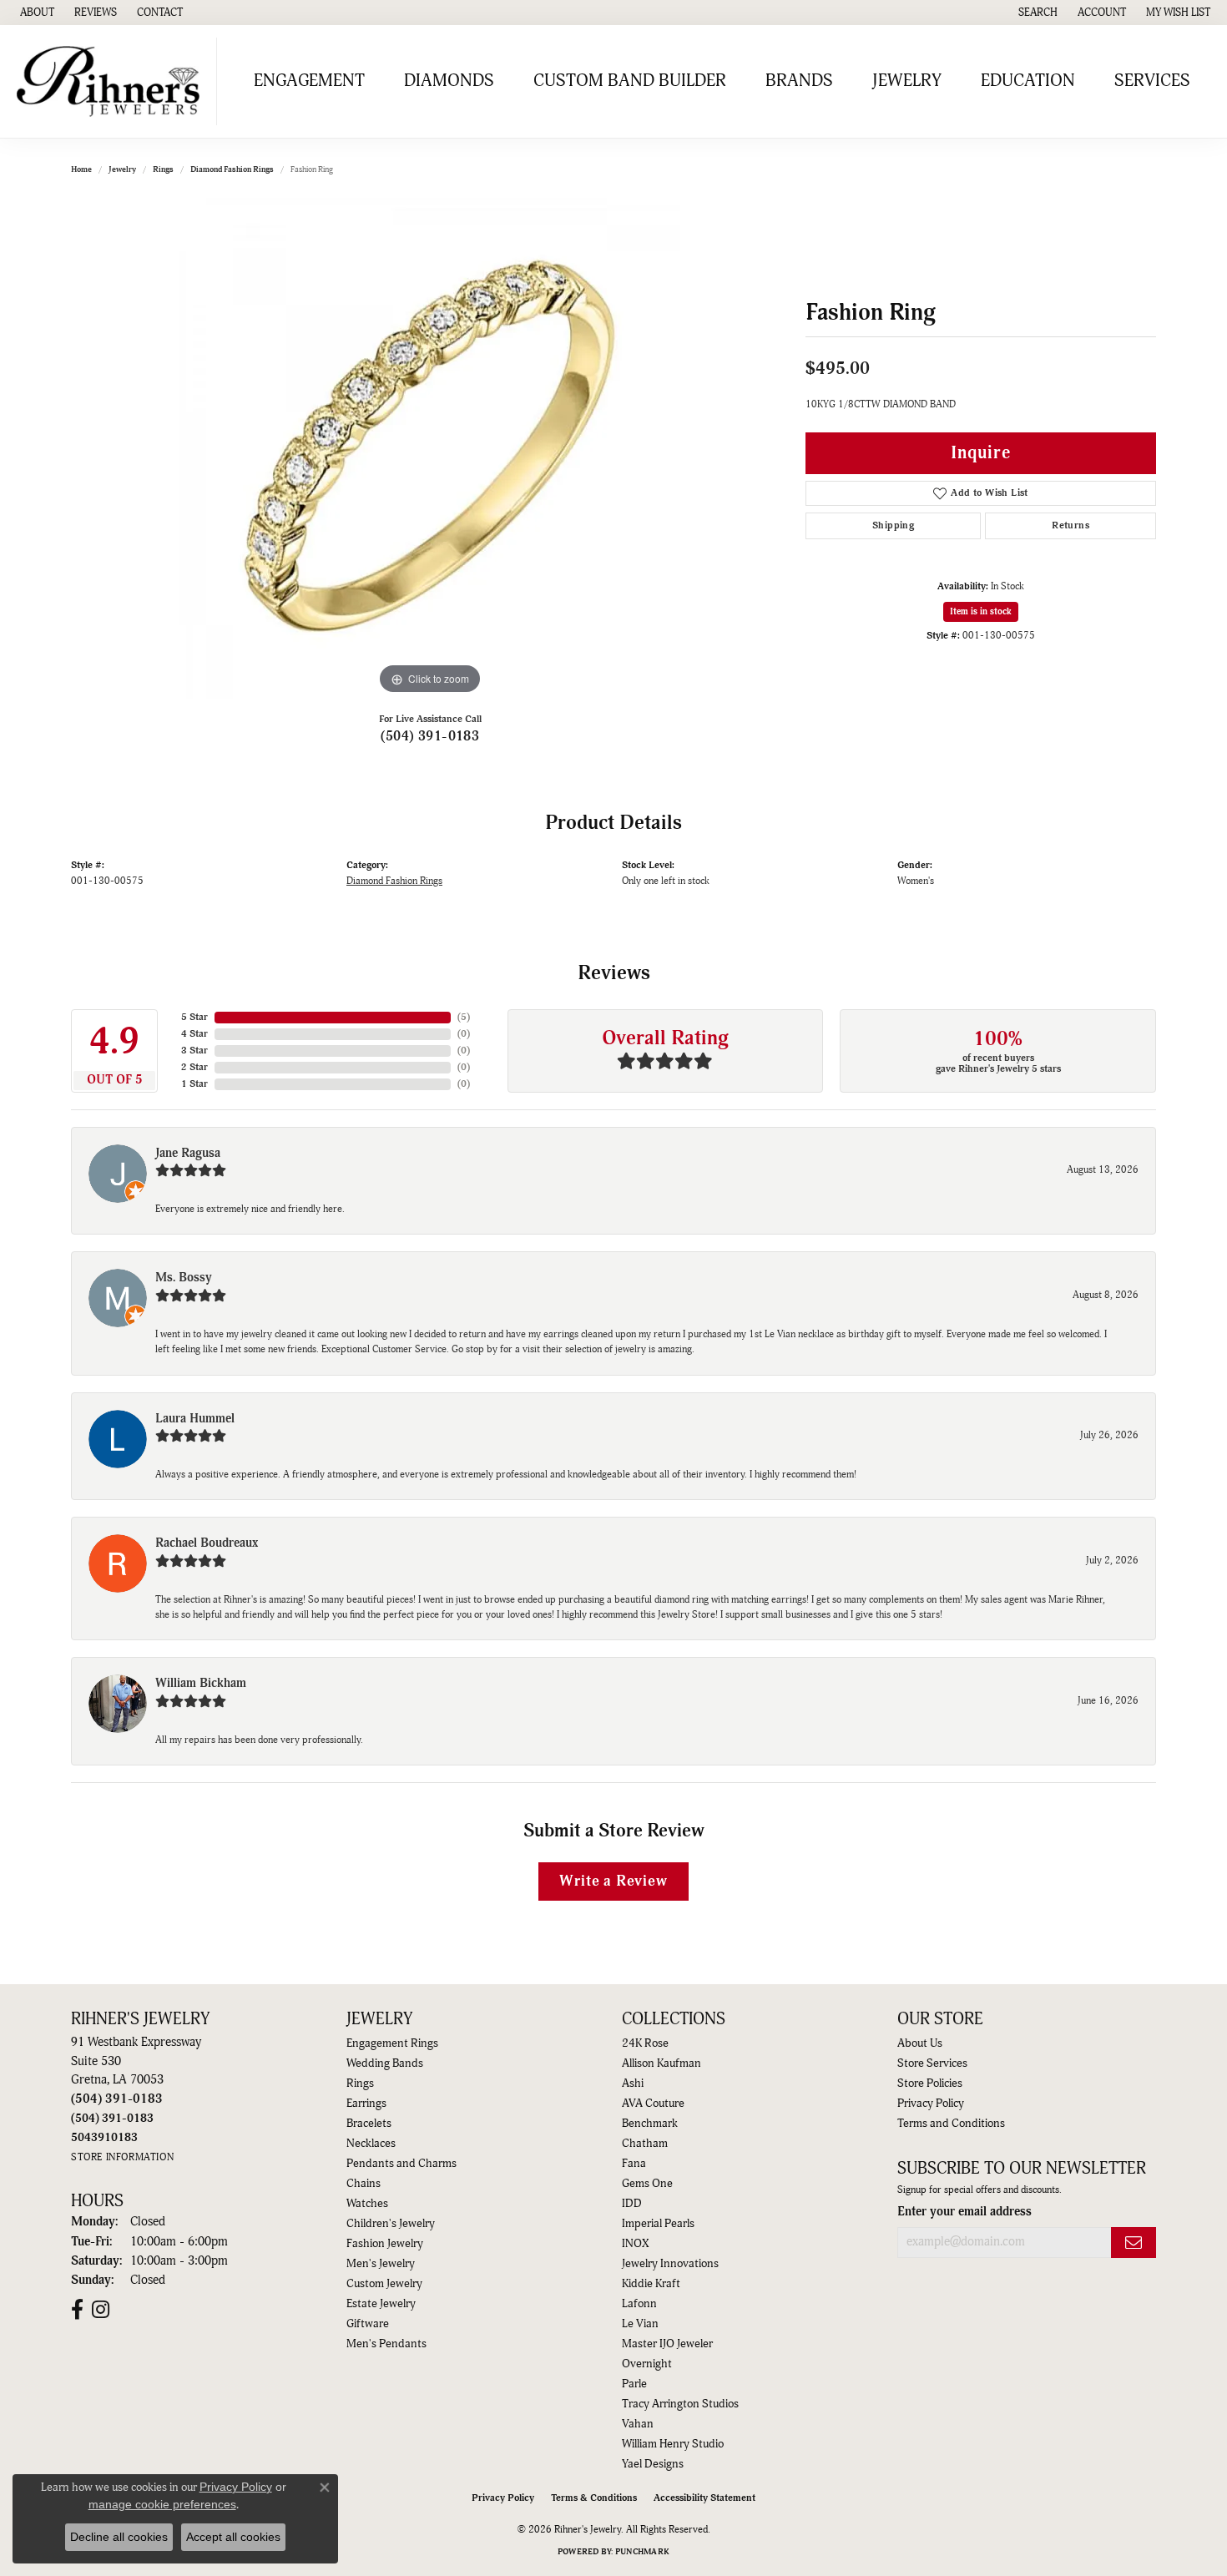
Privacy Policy (931, 2104)
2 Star (194, 1067)
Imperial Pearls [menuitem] (658, 2224)
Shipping (893, 525)
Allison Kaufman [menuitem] (661, 2063)
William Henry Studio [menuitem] (673, 2444)
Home (81, 169)
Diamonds (449, 81)
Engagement (309, 81)
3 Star (194, 1051)
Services (1152, 81)
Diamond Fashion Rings (232, 169)
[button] (1036, 13)
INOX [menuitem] (635, 2244)
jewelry (122, 169)
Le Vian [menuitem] (640, 2324)
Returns (1070, 525)
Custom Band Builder (630, 81)
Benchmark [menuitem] (650, 2124)
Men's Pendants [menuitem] (386, 2344)
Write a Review (613, 1881)
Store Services (932, 2063)
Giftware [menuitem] (368, 2324)
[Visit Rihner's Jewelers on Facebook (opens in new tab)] (77, 2310)
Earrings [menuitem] (366, 2104)
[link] (35, 13)
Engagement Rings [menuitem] (392, 2043)
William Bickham (201, 1683)
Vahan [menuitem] (638, 2424)
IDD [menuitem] (632, 2204)
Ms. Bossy (184, 1278)
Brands (799, 81)
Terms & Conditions (594, 2498)
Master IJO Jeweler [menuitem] (667, 2344)
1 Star (194, 1084)
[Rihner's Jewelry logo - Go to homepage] (113, 81)
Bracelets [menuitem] (369, 2124)
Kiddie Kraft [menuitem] (651, 2284)
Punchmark (642, 2552)
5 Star (194, 1017)
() (464, 1017)
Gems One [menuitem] (647, 2184)
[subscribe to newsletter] (1134, 2243)
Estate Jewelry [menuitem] (381, 2304)
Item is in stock (981, 611)
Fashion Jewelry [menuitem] (385, 2244)
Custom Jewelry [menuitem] (384, 2284)
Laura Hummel (195, 1419)
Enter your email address (964, 2212)
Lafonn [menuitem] (639, 2304)
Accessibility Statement (704, 2498)
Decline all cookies (119, 2537)
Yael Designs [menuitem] (653, 2464)
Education (1028, 81)
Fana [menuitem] (634, 2164)
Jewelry (907, 81)
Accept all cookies (233, 2537)
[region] (430, 448)
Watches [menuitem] (367, 2204)
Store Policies (930, 2084)
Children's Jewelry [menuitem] (391, 2224)
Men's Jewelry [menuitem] (381, 2264)
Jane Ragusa (188, 1153)
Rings (163, 169)
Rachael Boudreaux (207, 1543)
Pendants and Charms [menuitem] (401, 2164)
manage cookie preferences (162, 2504)
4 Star (194, 1034)
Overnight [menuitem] (647, 2364)
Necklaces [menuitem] (371, 2144)
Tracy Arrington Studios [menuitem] (680, 2404)
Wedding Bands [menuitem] (385, 2063)
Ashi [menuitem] (633, 2084)
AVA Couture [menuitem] (653, 2104)
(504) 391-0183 (430, 736)
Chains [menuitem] (364, 2184)
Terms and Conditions (951, 2124)
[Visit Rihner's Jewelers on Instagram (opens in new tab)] (101, 2310)
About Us (920, 2043)
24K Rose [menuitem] (645, 2043)
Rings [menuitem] (360, 2084)
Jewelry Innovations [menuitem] (670, 2264)
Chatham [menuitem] (645, 2144)
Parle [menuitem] (634, 2384)
